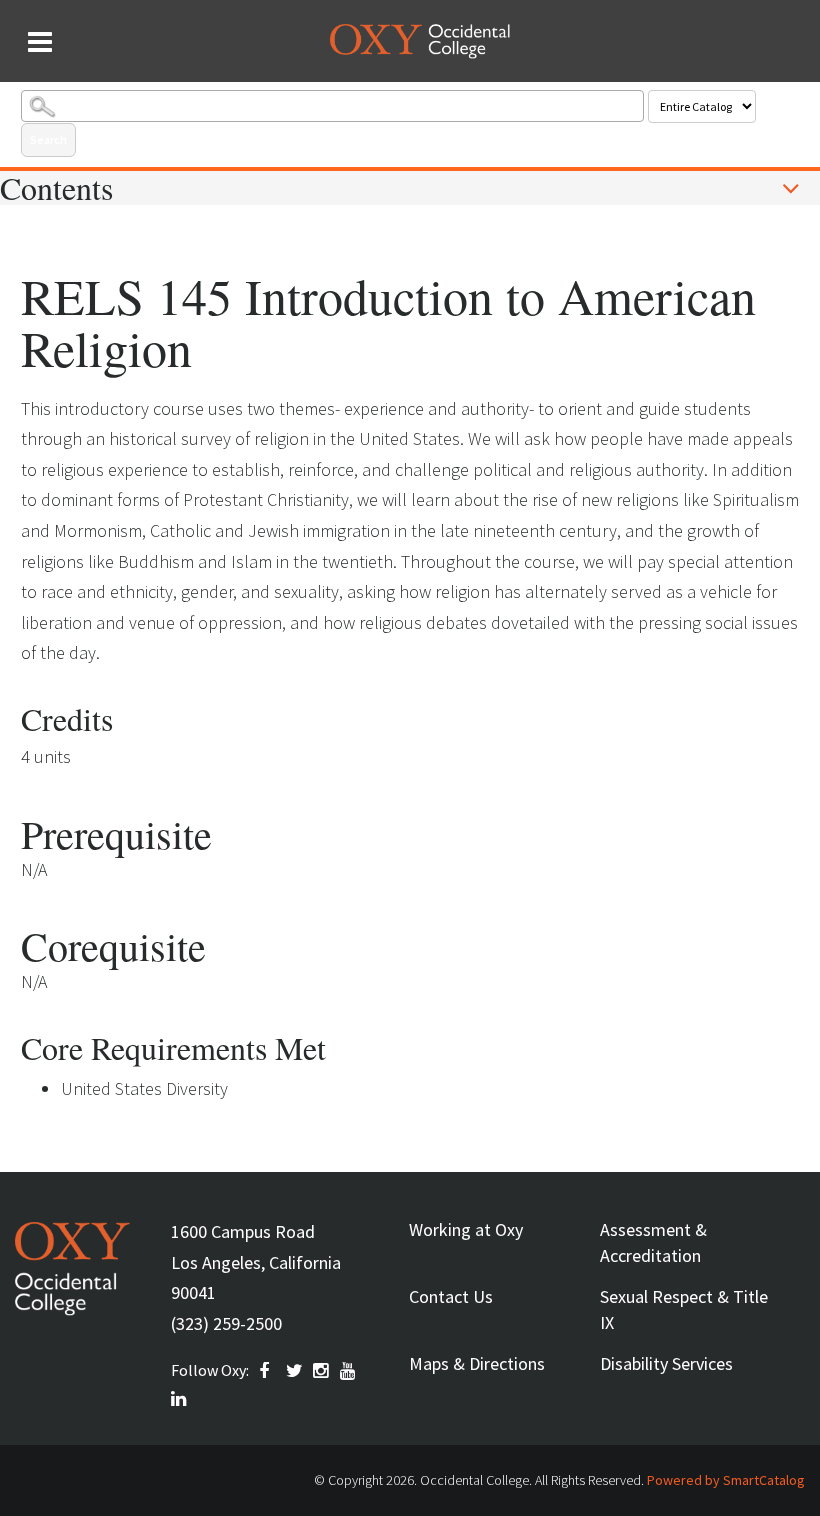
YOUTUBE (349, 1371)
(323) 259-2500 (226, 1323)
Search (48, 139)
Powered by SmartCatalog (726, 1480)
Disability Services (666, 1363)
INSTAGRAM (322, 1371)
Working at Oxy (466, 1229)
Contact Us (451, 1296)
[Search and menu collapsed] (40, 42)
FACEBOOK (268, 1371)
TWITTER (295, 1371)
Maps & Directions (477, 1363)
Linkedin (180, 1399)
